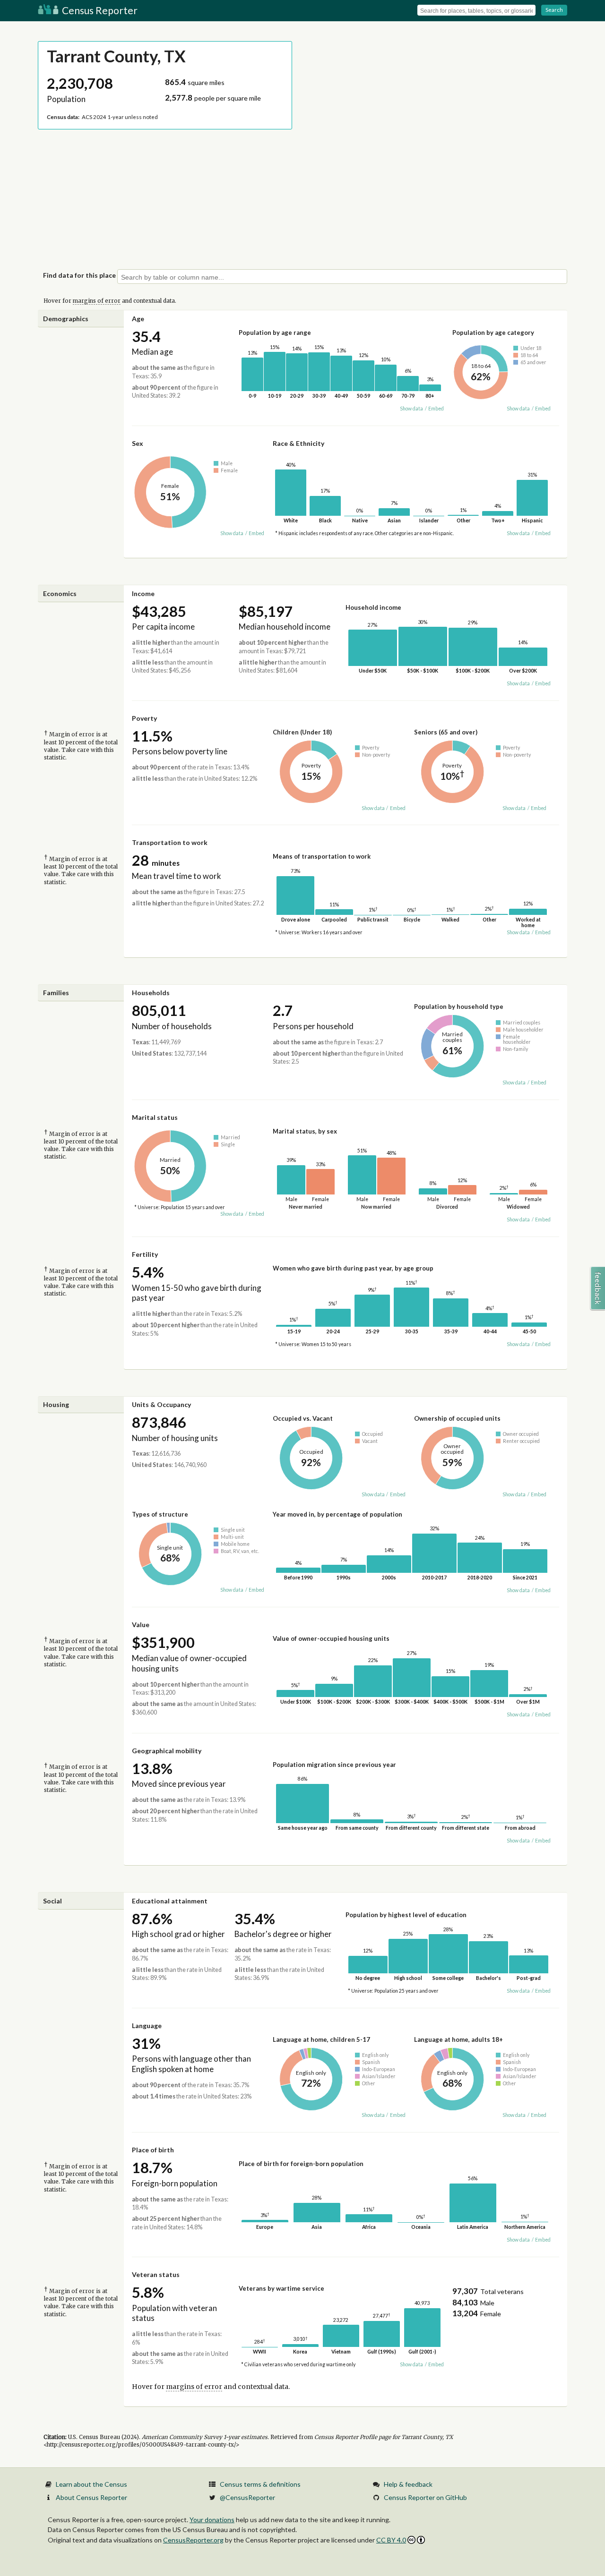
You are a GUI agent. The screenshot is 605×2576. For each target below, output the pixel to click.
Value (141, 1625)
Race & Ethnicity (298, 443)
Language (147, 2026)
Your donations (212, 2520)
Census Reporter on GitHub (425, 2497)
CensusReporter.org (193, 2540)
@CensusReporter (247, 2497)
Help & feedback (408, 2484)
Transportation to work (170, 842)
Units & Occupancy (161, 1404)
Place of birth (153, 2150)
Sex (138, 443)
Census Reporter (99, 10)
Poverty (144, 718)
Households (151, 993)
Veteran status (156, 2274)
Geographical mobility (167, 1751)
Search (554, 10)
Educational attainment (170, 1901)
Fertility (145, 1254)
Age (138, 319)
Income (143, 593)
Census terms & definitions (260, 2484)
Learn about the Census (91, 2484)
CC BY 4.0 (391, 2540)
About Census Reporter (91, 2497)
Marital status (155, 1117)
